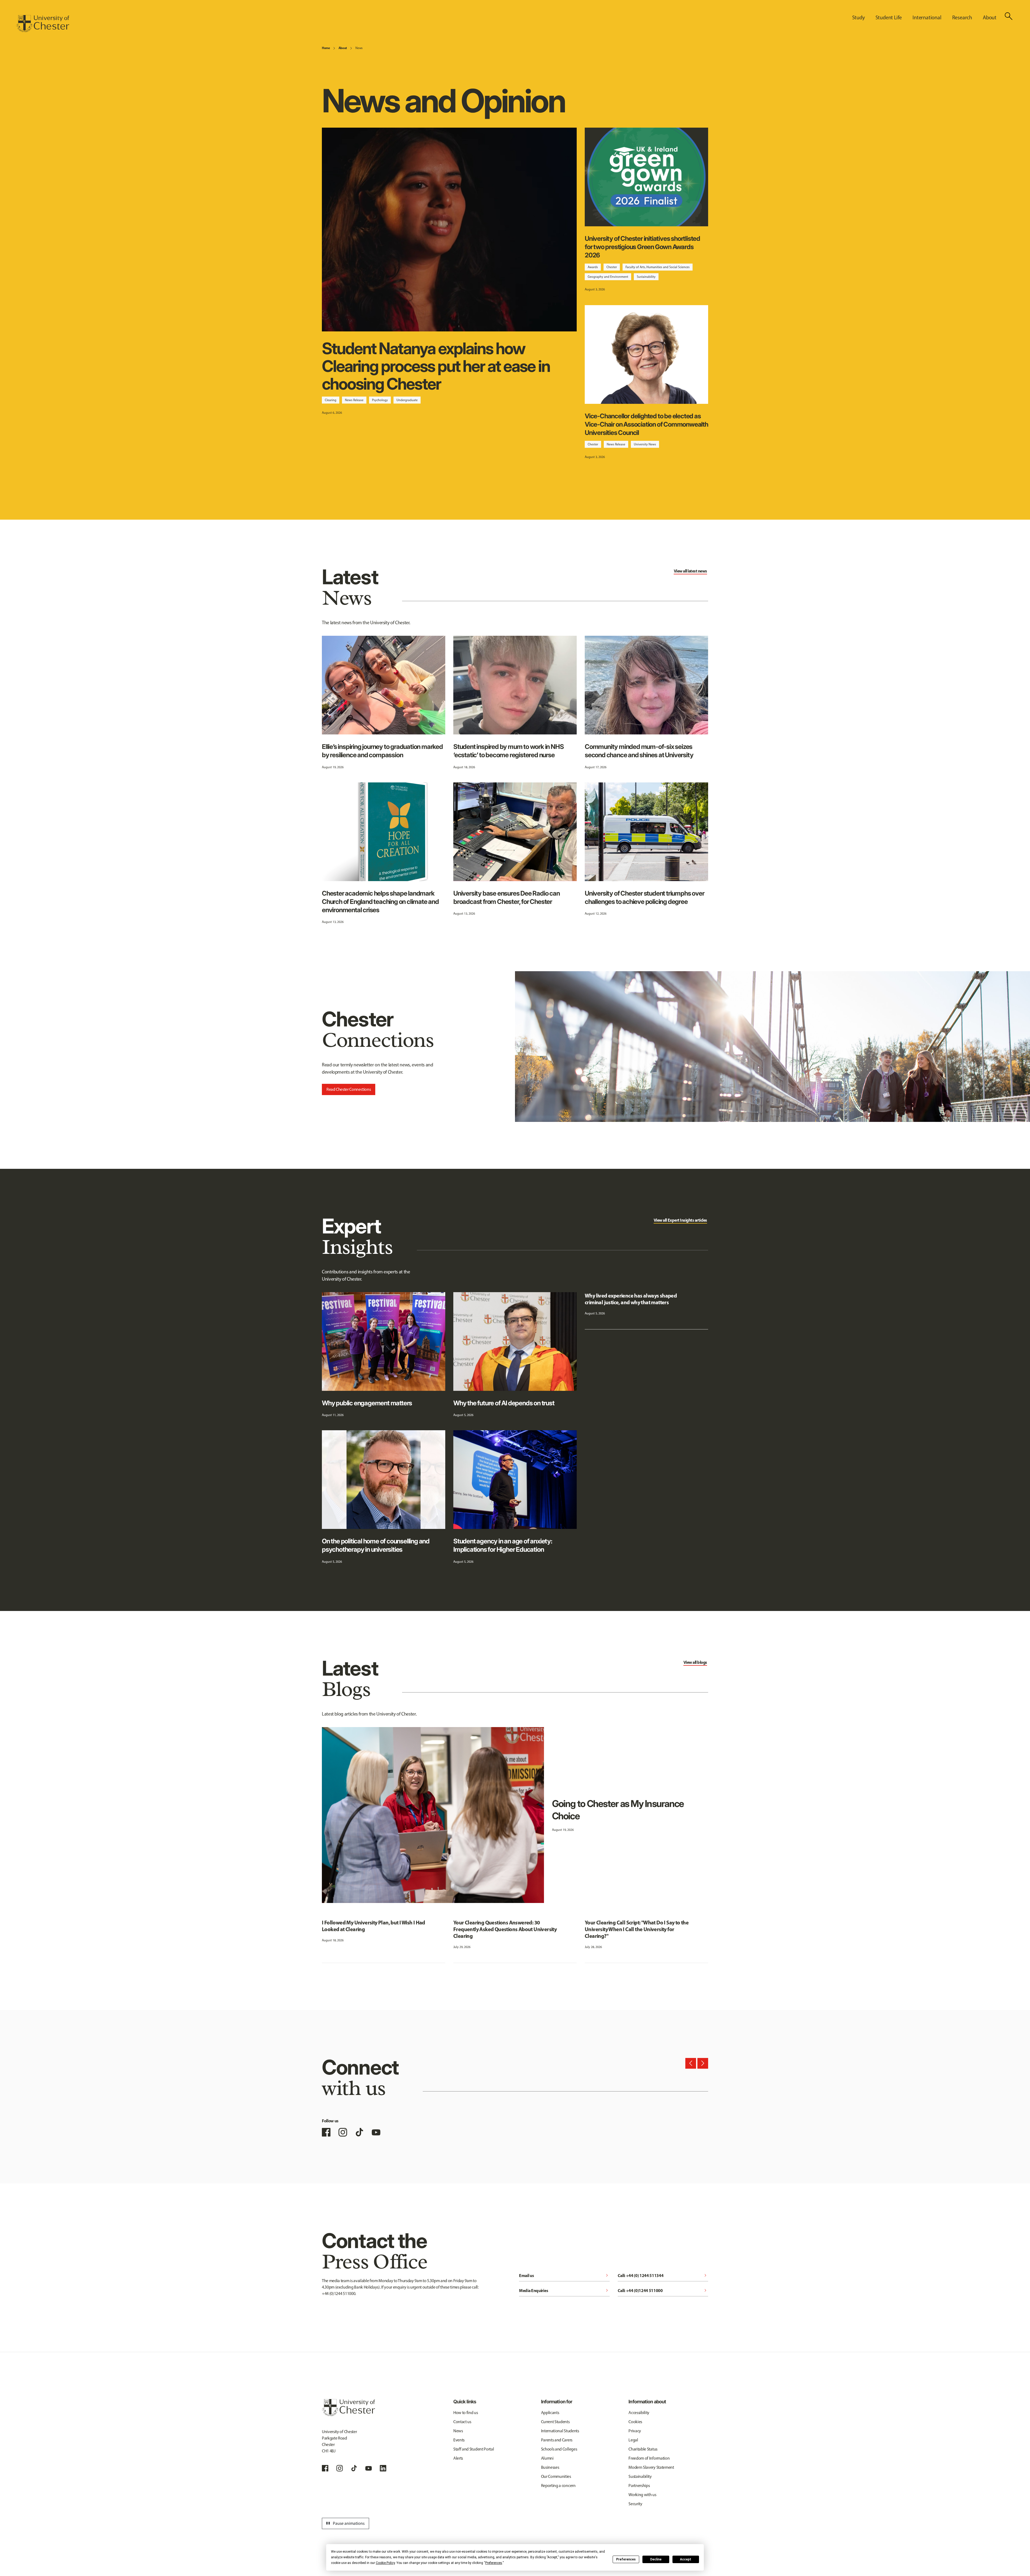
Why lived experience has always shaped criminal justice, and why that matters (631, 1299)
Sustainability (646, 277)
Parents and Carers (557, 2440)
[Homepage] (43, 24)
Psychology (380, 400)
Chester (612, 267)
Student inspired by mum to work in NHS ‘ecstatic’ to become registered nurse (508, 751)
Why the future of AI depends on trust (504, 1403)
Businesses (550, 2467)
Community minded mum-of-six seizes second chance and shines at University (639, 751)
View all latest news (690, 571)
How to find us (466, 2413)
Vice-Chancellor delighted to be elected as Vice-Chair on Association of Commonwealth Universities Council (646, 424)
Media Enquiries (564, 2290)
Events (459, 2440)
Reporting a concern (558, 2486)
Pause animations (345, 2523)
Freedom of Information (649, 2458)
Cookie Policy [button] (385, 2563)
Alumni (547, 2458)
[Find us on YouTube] (376, 2132)
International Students (560, 2431)
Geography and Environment (608, 277)
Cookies (635, 2422)
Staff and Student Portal (474, 2449)
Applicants (550, 2413)
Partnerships (639, 2486)
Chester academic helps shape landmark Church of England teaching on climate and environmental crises (380, 902)
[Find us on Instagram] (343, 2132)
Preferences (626, 2559)
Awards (593, 267)
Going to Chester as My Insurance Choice (618, 1810)
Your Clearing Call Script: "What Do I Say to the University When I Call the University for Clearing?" (637, 1929)
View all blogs (695, 1662)
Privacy (635, 2431)
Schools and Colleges (559, 2449)
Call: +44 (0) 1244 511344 (663, 2275)
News (359, 48)
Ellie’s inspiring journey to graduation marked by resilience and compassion (382, 751)
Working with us (642, 2495)
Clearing (331, 400)
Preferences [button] (494, 2563)
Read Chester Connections (349, 1089)
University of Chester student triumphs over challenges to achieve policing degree (644, 897)
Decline (656, 2559)
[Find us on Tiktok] (354, 2468)
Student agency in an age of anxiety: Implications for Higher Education (503, 1545)
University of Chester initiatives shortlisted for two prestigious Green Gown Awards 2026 (642, 247)
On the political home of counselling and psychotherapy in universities (376, 1545)
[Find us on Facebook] (326, 2132)
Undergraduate (407, 400)
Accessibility (639, 2413)
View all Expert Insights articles (680, 1220)
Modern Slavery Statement (651, 2467)
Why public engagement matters (367, 1403)
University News (645, 444)
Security (635, 2504)
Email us (564, 2275)
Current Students (555, 2422)
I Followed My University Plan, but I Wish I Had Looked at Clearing (374, 1926)
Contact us (462, 2422)
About (343, 48)
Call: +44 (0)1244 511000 (663, 2290)
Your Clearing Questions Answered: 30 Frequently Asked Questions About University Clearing (505, 1929)
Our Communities (556, 2476)
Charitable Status (643, 2449)
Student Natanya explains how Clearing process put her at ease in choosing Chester (436, 366)
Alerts (458, 2458)
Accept (686, 2559)
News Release (354, 400)
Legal (633, 2440)
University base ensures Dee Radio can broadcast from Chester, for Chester (507, 897)
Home (326, 48)
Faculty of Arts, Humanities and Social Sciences (658, 267)
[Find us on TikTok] (359, 2132)
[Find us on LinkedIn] (383, 2468)
